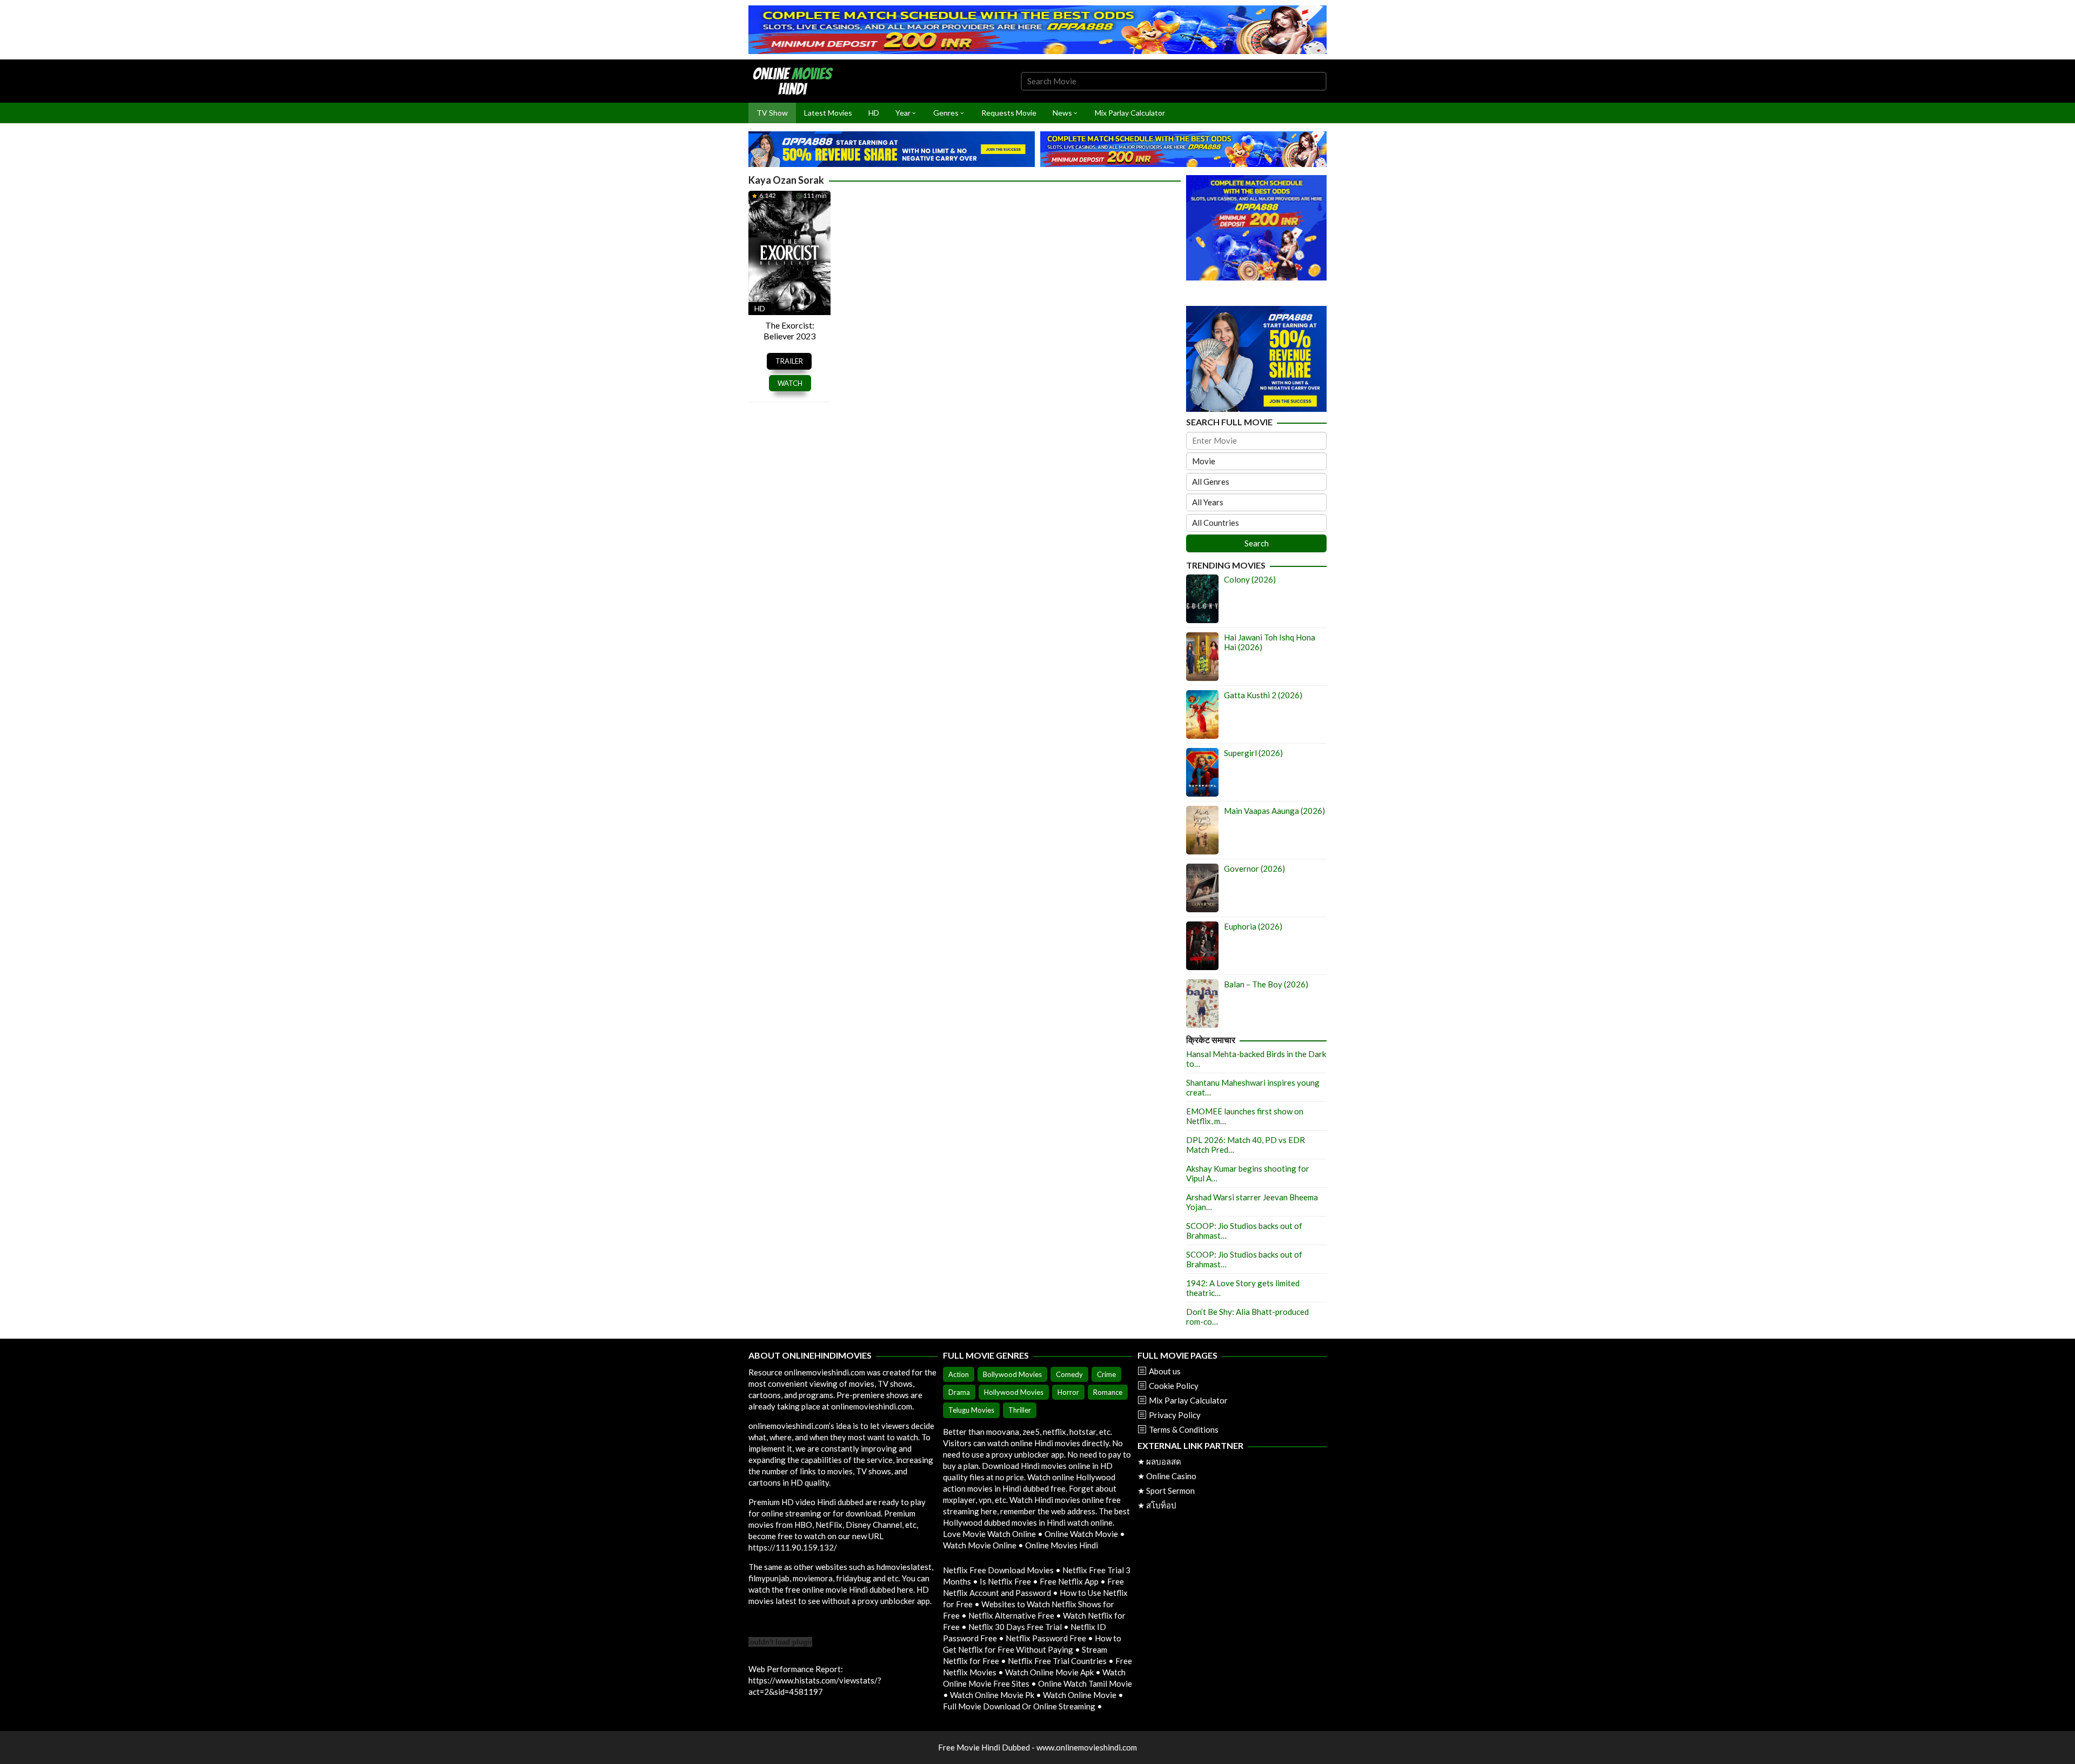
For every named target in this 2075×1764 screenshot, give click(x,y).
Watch (790, 383)
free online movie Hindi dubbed (840, 1589)
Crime (1106, 1374)
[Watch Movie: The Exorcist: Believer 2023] (789, 252)
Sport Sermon (1170, 1491)
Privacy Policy (1175, 1415)
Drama (959, 1392)
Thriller (1020, 1410)
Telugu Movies (971, 1410)
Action (959, 1374)
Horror (1068, 1392)
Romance (1108, 1392)
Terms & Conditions (1184, 1429)
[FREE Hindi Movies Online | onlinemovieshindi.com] (796, 80)
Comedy (1069, 1374)
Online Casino (1171, 1476)
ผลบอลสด (1164, 1461)
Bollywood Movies (1012, 1374)
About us (1165, 1371)
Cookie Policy (1174, 1386)
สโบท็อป (1161, 1505)
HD (760, 308)
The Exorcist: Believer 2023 (789, 330)
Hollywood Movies (1014, 1392)
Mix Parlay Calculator (1188, 1400)
